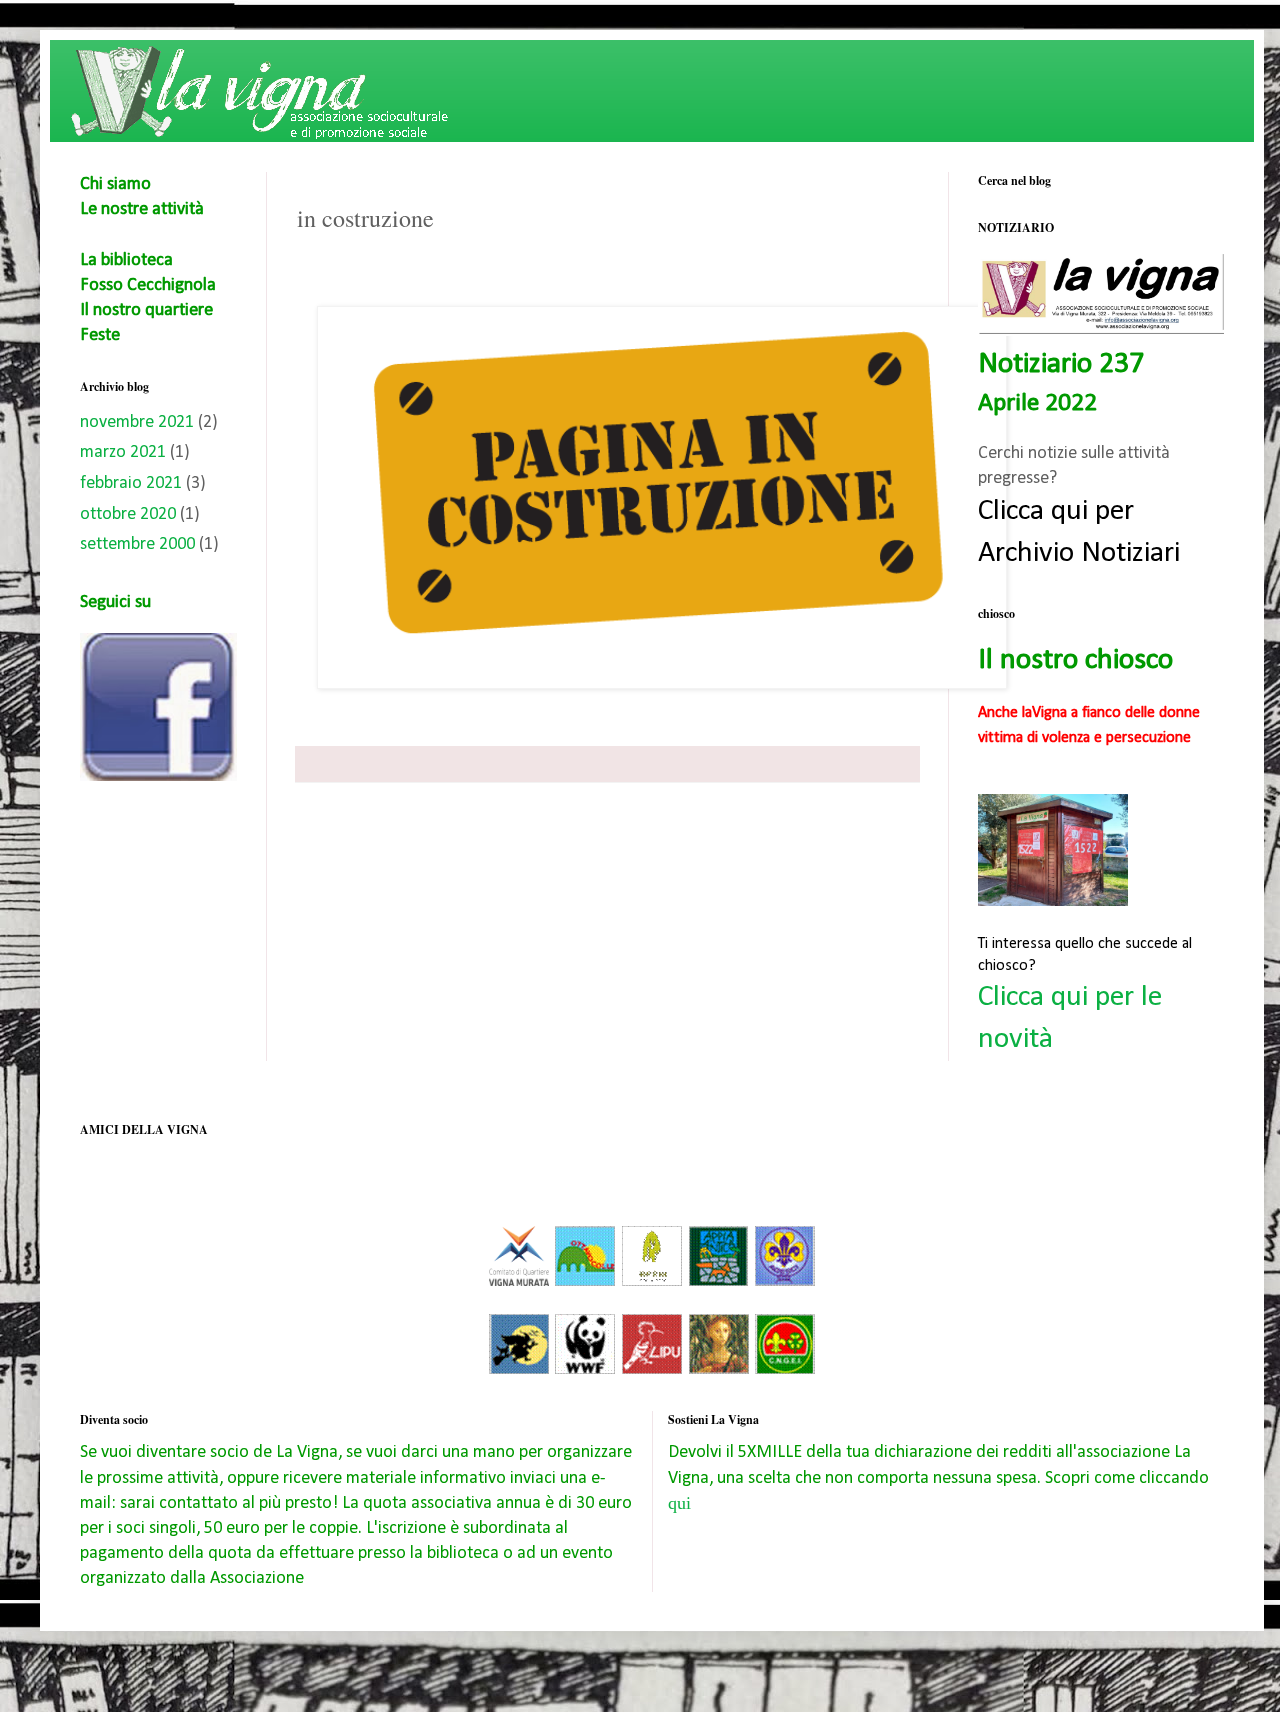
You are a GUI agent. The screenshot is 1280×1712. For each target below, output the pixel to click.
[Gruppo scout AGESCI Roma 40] (785, 1282)
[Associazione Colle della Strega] (519, 1370)
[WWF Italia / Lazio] (585, 1370)
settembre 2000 (137, 544)
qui (679, 1503)
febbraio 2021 (131, 483)
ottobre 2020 (128, 514)
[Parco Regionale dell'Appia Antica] (718, 1282)
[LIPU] (652, 1370)
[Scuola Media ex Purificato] (719, 1370)
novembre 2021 (137, 422)
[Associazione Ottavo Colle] (584, 1282)
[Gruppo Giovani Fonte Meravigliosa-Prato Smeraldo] (652, 1282)
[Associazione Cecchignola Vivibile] (519, 1282)
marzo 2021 (123, 452)
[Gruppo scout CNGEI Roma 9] (785, 1370)
